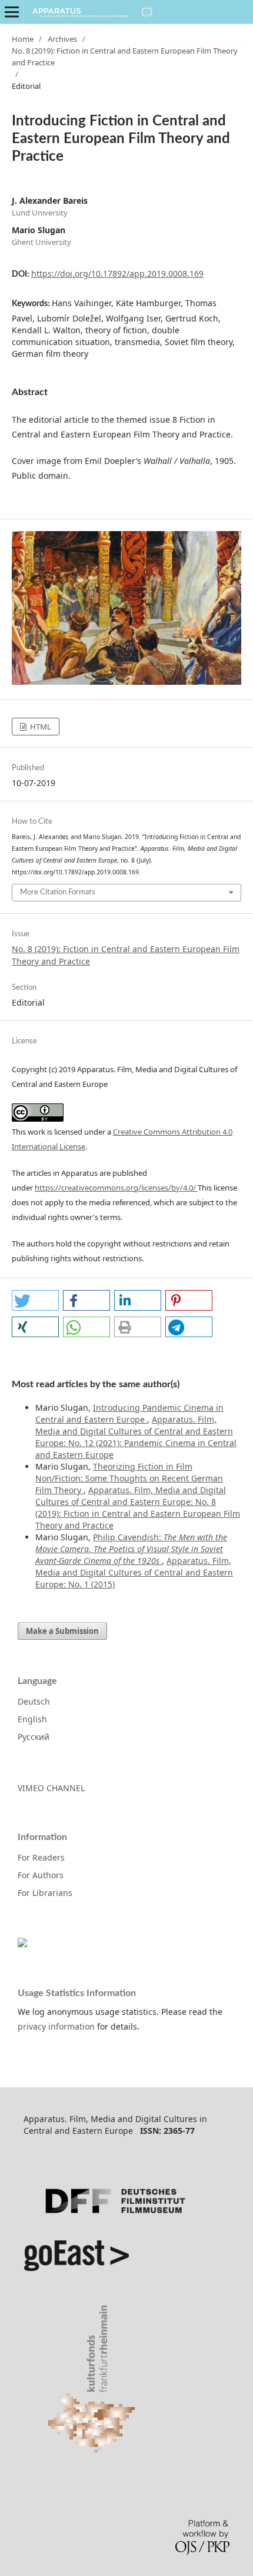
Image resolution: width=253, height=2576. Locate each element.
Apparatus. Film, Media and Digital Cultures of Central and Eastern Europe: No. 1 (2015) (134, 1572)
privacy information (56, 2026)
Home (23, 39)
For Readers (41, 1857)
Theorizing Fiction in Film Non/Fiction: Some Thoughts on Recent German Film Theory (129, 1478)
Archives (62, 39)
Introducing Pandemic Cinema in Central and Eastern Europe (129, 1413)
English (32, 1719)
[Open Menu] (12, 12)
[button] (35, 1300)
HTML (40, 727)
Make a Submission (62, 1631)
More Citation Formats (58, 892)
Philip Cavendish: (131, 1549)
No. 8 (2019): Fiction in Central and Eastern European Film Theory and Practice (125, 57)
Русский (34, 1737)
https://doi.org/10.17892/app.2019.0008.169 (117, 273)
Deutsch (34, 1701)
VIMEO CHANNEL (51, 1788)
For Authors (41, 1875)
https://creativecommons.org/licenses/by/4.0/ (116, 1188)
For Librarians (45, 1893)
